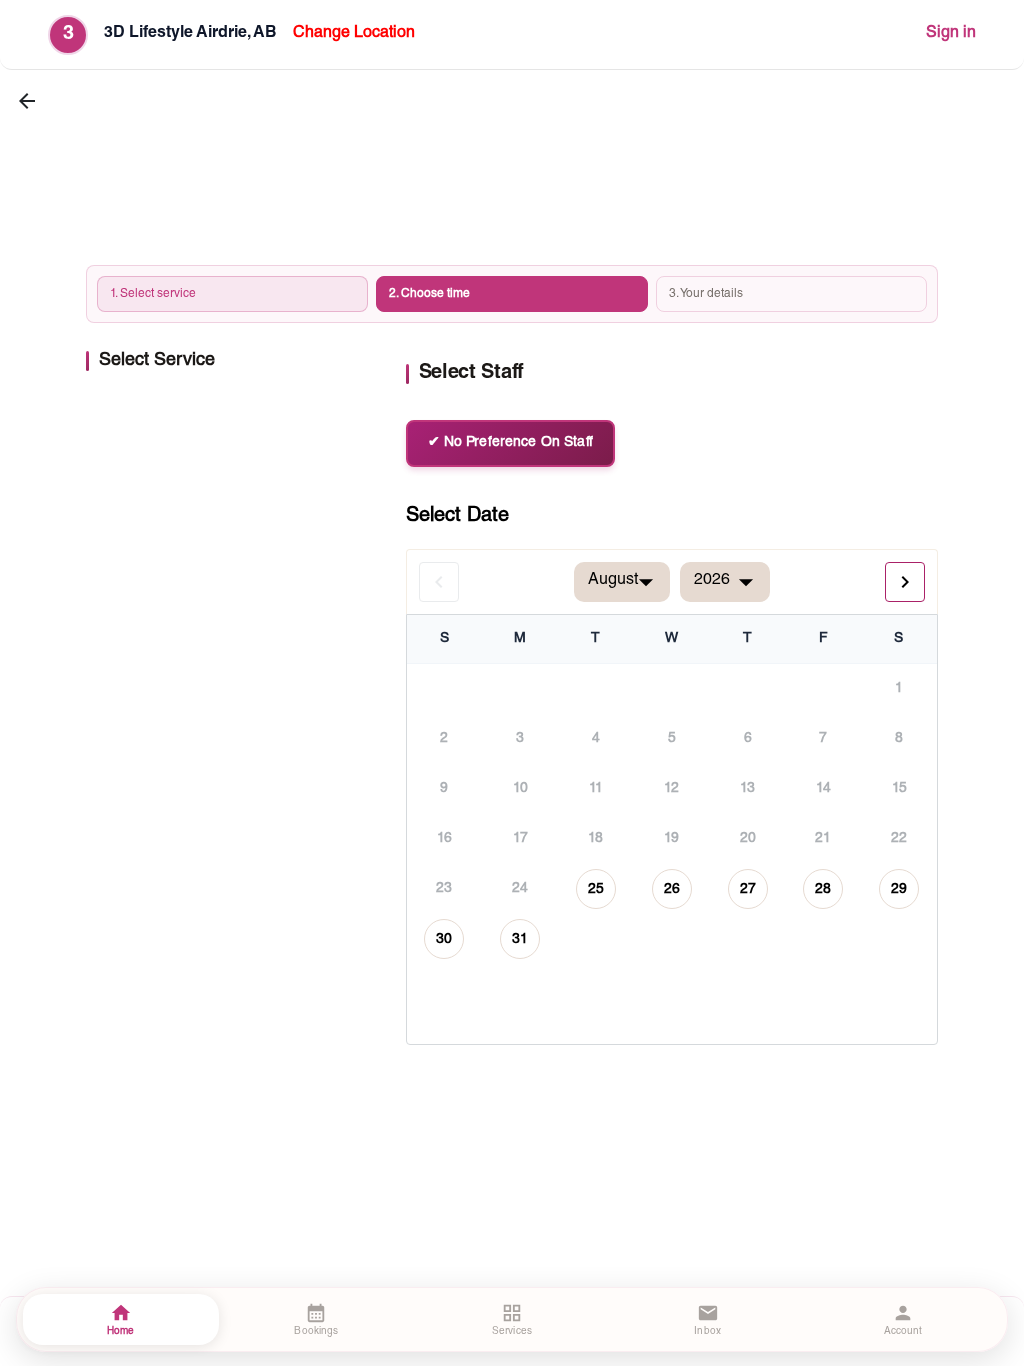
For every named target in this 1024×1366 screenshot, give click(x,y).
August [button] (613, 581)
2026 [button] (712, 581)
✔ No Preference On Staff (510, 443)
